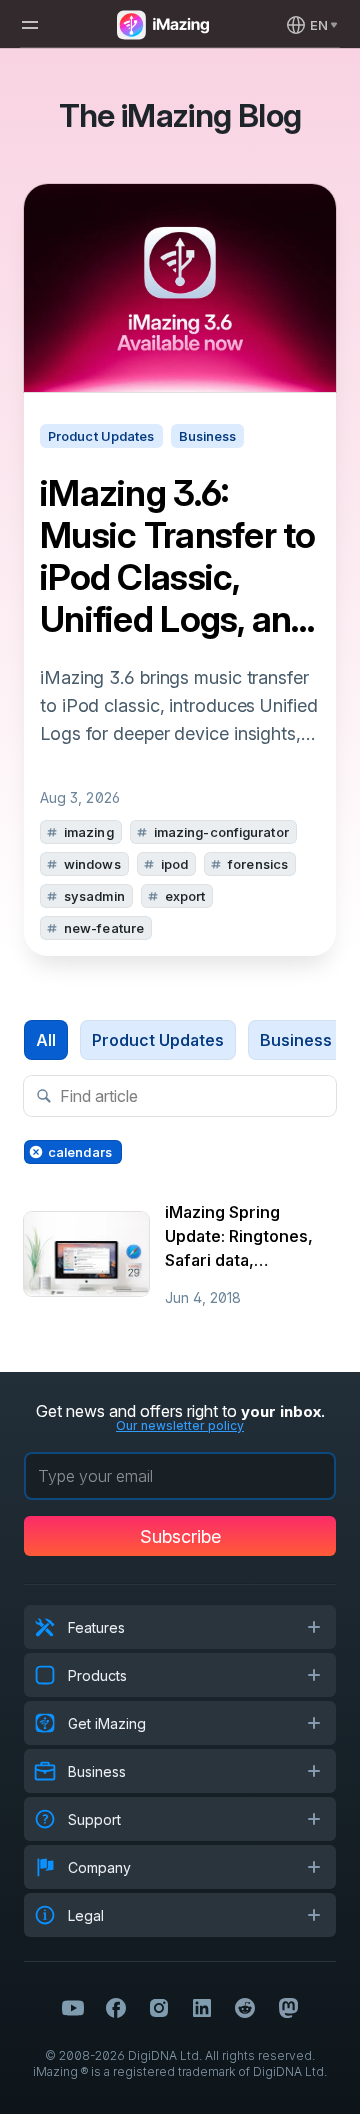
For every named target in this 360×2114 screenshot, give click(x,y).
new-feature (104, 928)
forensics (258, 864)
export (185, 896)
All (46, 1040)
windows (92, 864)
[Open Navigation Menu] (30, 25)
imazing (89, 832)
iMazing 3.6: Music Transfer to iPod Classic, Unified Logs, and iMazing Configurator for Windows (178, 556)
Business (296, 1040)
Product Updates (158, 1040)
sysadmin (94, 896)
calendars (80, 1152)
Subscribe (180, 1536)
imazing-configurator (221, 832)
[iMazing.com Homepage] (161, 25)
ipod (174, 864)
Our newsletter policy (180, 1425)
